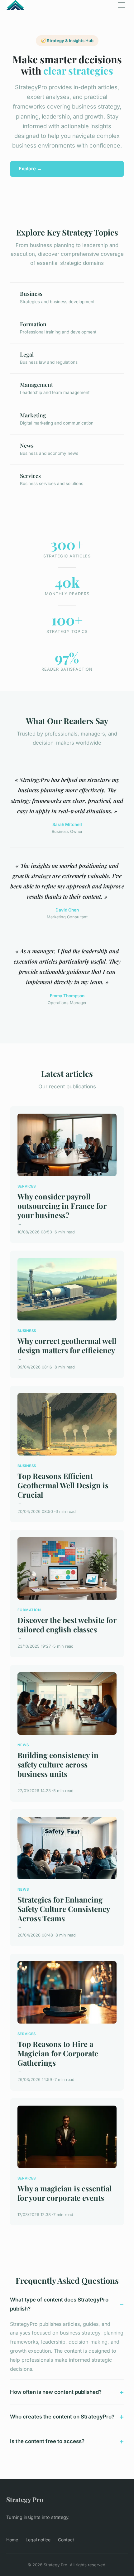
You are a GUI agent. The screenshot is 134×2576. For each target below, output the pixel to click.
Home (12, 2540)
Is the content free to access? (47, 2441)
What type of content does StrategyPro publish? (59, 2304)
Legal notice (38, 2540)
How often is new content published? (56, 2392)
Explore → (30, 169)
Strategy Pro (25, 2499)
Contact (66, 2540)
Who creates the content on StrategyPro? (62, 2417)
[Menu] (122, 5)
